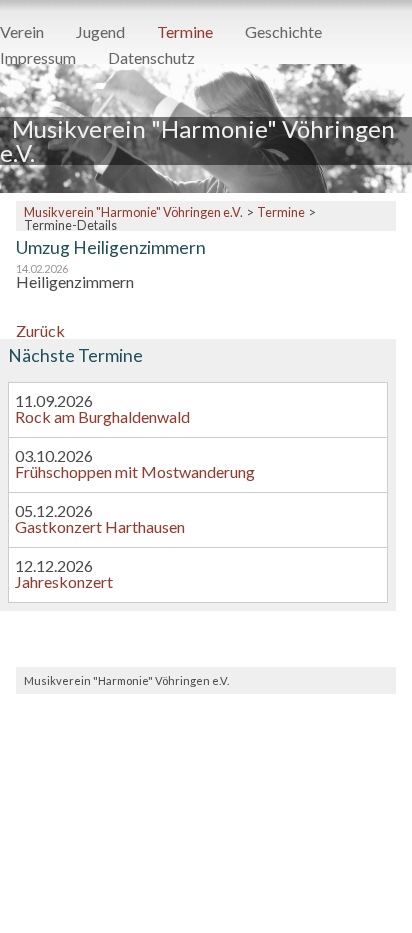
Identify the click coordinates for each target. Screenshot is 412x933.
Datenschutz (151, 58)
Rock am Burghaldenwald (102, 416)
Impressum (38, 58)
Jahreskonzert (64, 581)
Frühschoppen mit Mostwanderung (135, 471)
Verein (22, 32)
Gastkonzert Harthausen (100, 526)
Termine (185, 32)
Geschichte (283, 32)
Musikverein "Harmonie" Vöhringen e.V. (133, 212)
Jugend (100, 32)
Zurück (40, 330)
